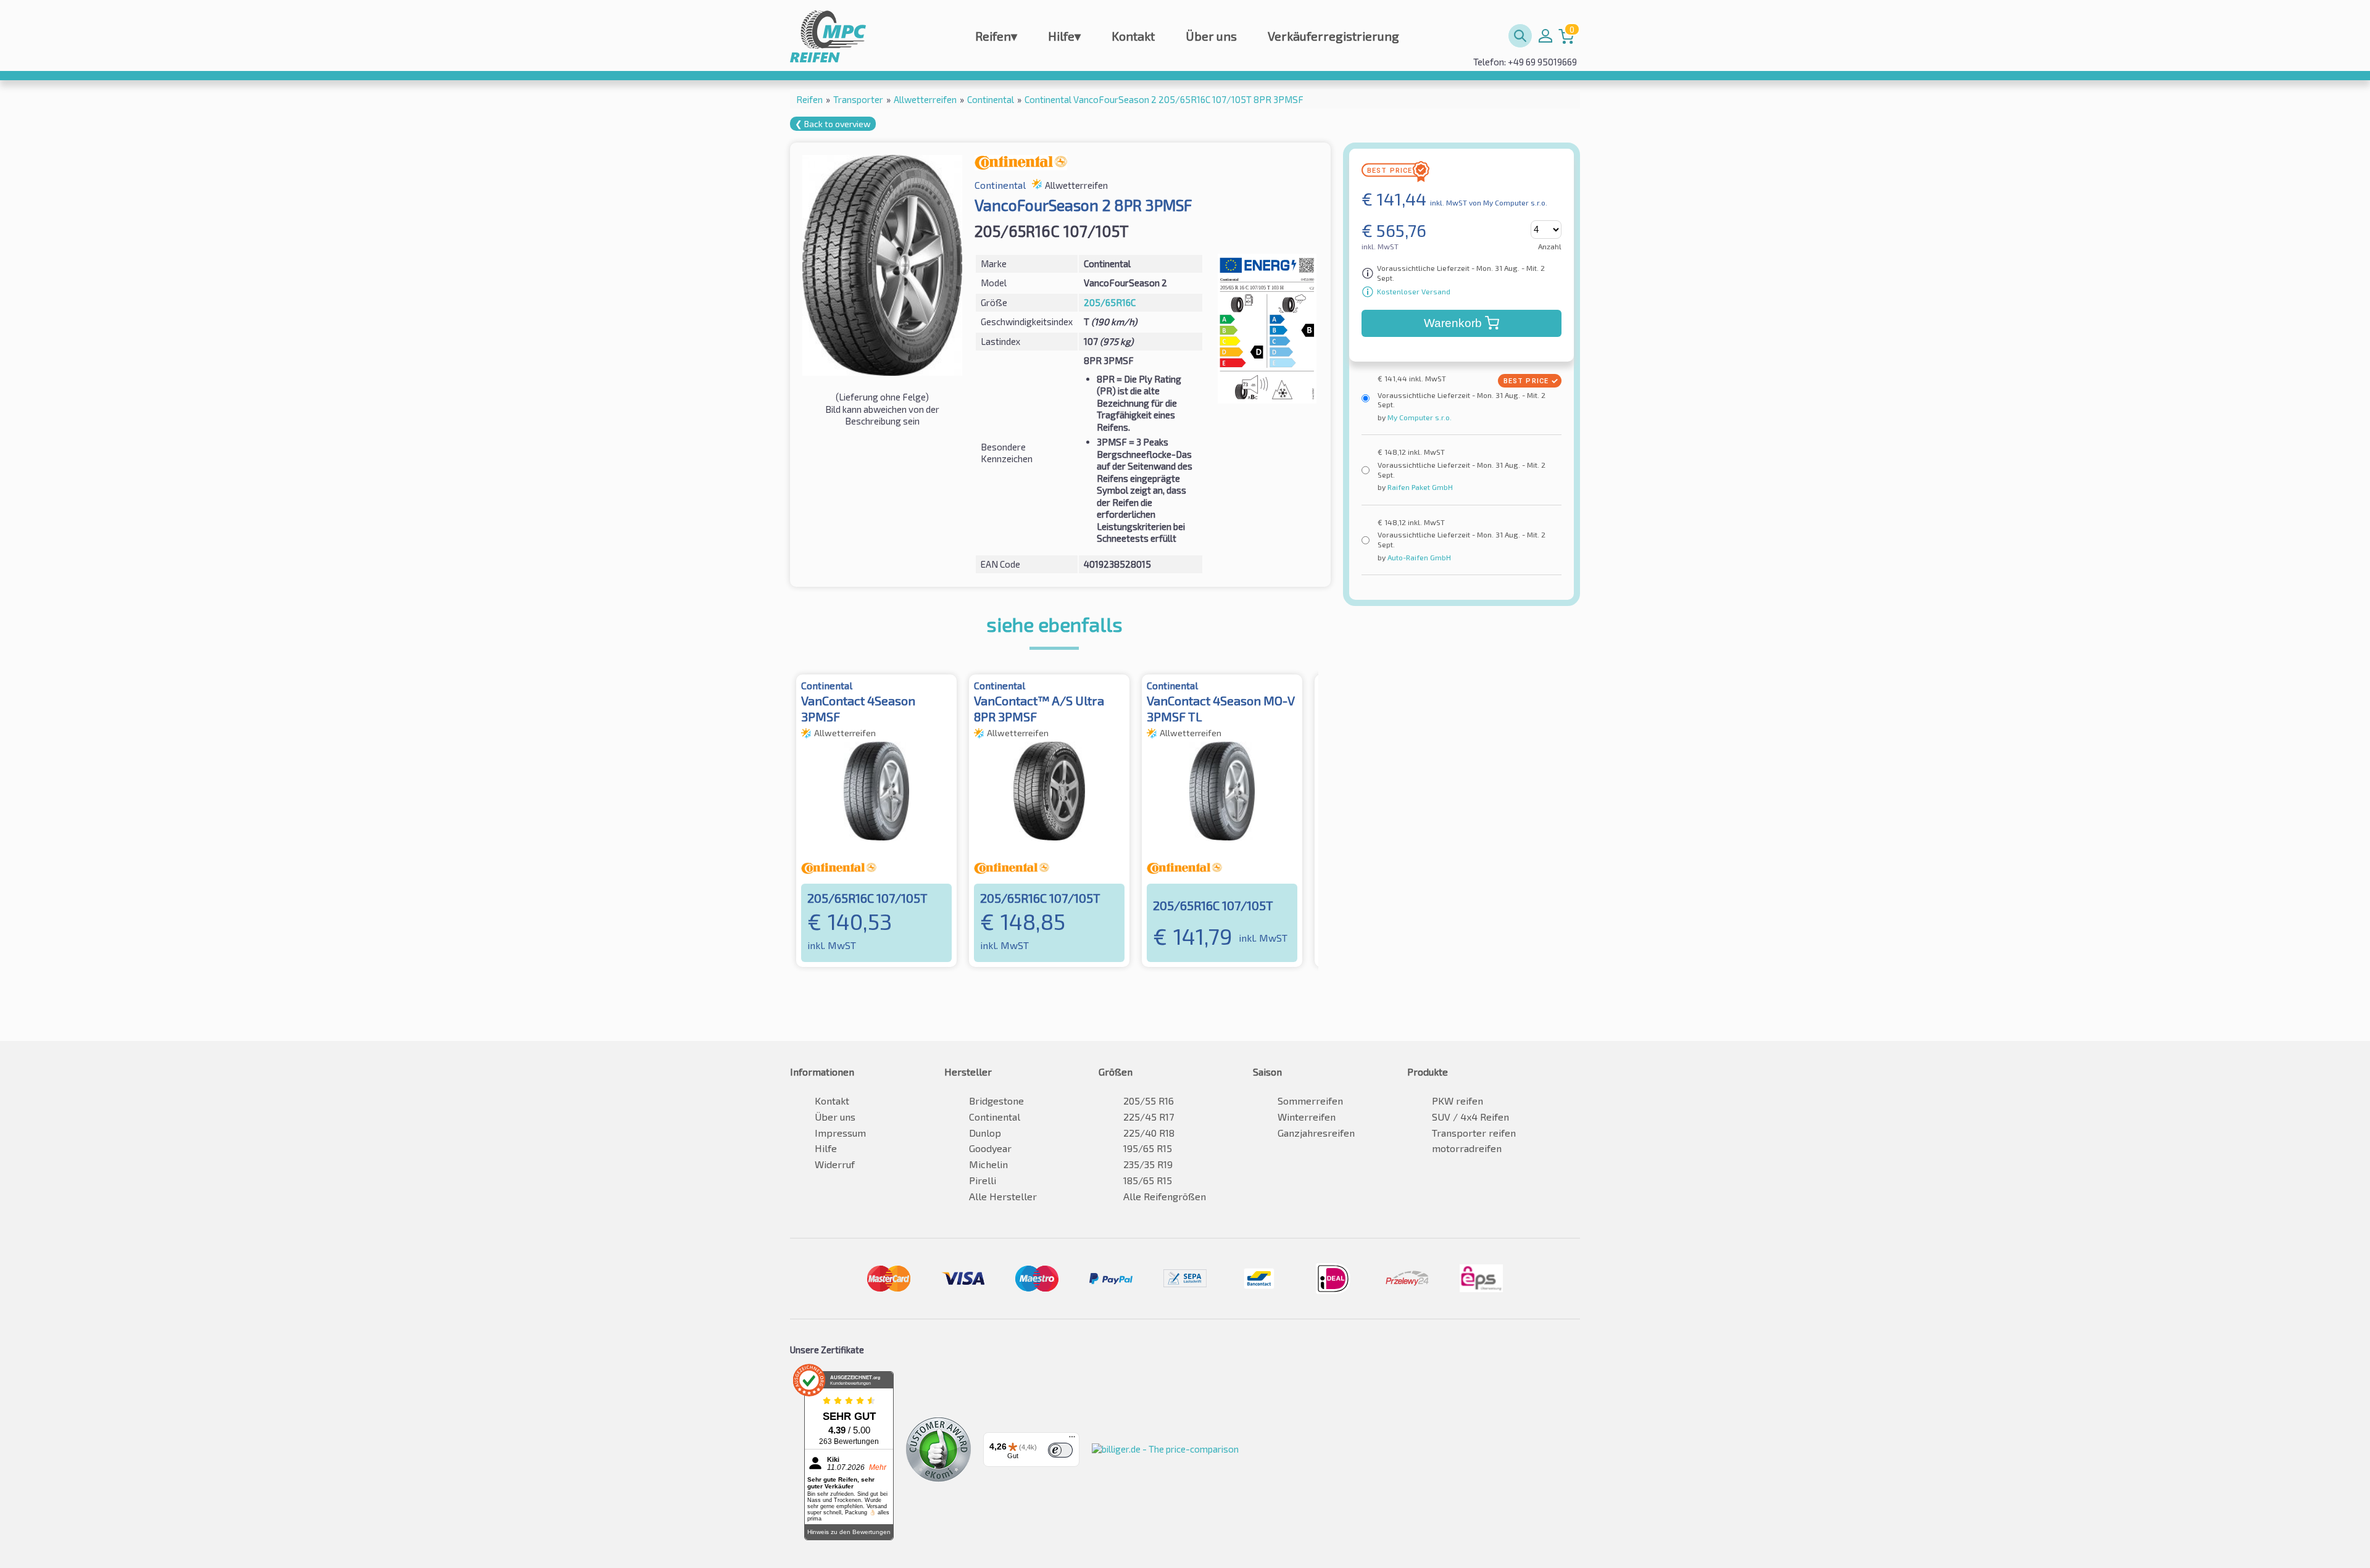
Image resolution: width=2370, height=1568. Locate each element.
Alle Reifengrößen (1165, 1196)
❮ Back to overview (833, 124)
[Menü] (1072, 1440)
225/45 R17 (1149, 1117)
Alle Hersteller (1003, 1196)
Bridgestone (996, 1101)
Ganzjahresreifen (1316, 1133)
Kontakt (1133, 36)
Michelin (988, 1164)
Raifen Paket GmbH (1419, 487)
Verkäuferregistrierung (1333, 36)
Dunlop (985, 1133)
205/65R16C (1110, 302)
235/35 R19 (1148, 1164)
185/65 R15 (1148, 1180)
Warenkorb (1453, 323)
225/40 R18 (1149, 1133)
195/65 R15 (1148, 1148)
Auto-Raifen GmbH (1418, 557)
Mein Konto (1545, 36)
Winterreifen (1307, 1117)
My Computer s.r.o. (1419, 417)
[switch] (1060, 1450)
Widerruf (835, 1164)
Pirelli (983, 1180)
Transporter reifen (1474, 1133)
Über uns (1211, 36)
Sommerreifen (1310, 1101)
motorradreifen (1467, 1148)
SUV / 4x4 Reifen (1470, 1117)
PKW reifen (1457, 1101)
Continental (995, 1117)
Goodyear (990, 1148)
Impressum (840, 1133)
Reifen (996, 36)
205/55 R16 (1149, 1101)
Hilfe (1064, 36)
